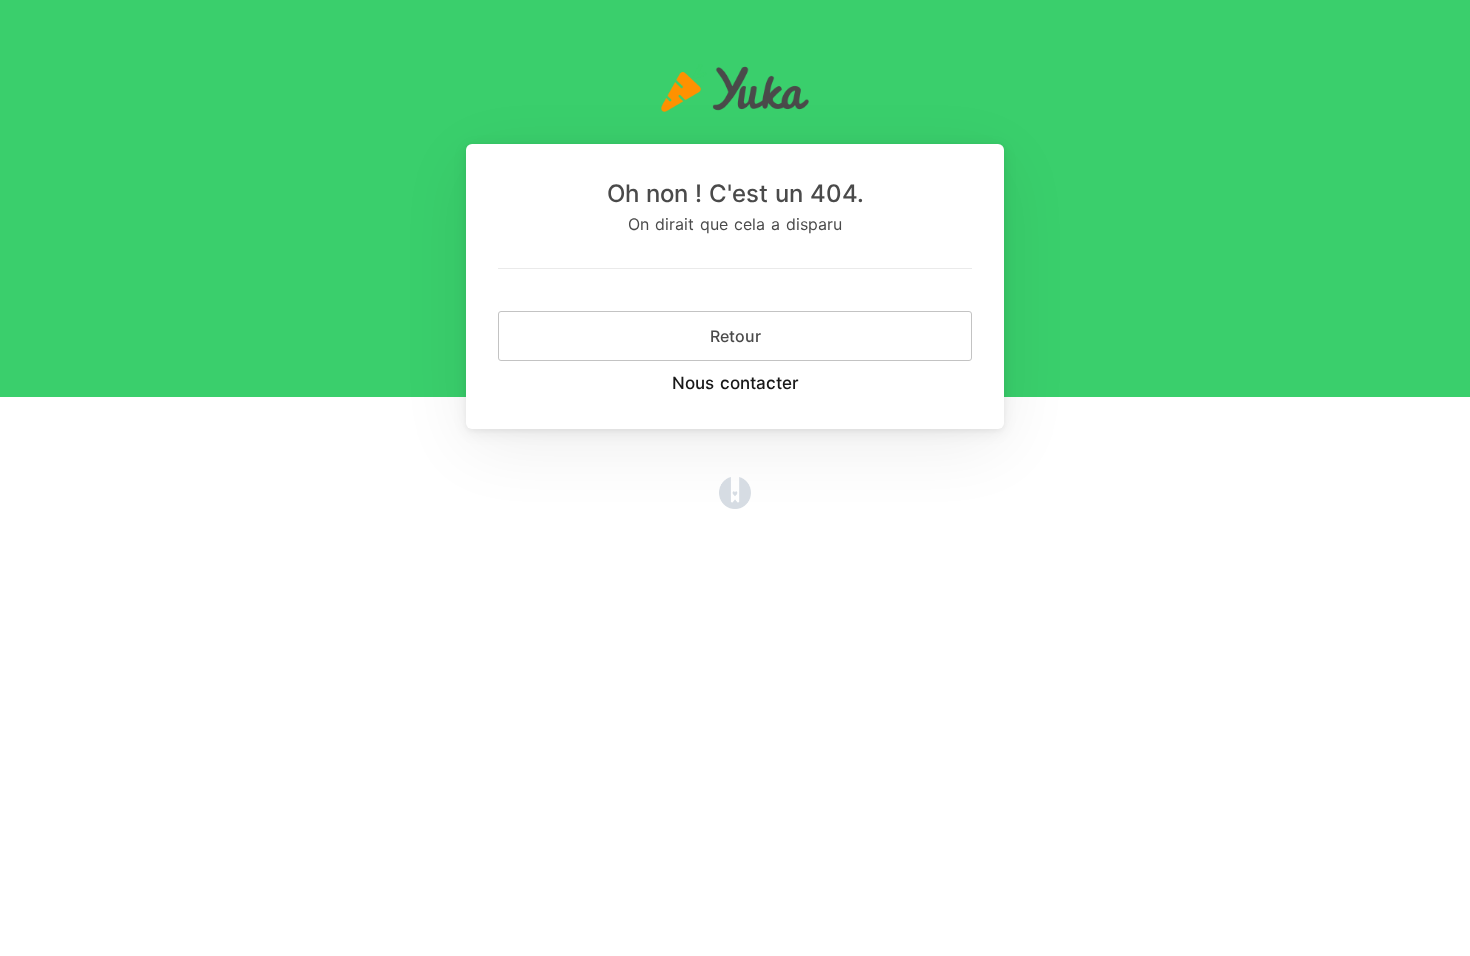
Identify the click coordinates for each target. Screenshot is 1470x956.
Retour (735, 336)
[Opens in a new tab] (735, 491)
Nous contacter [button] (735, 383)
